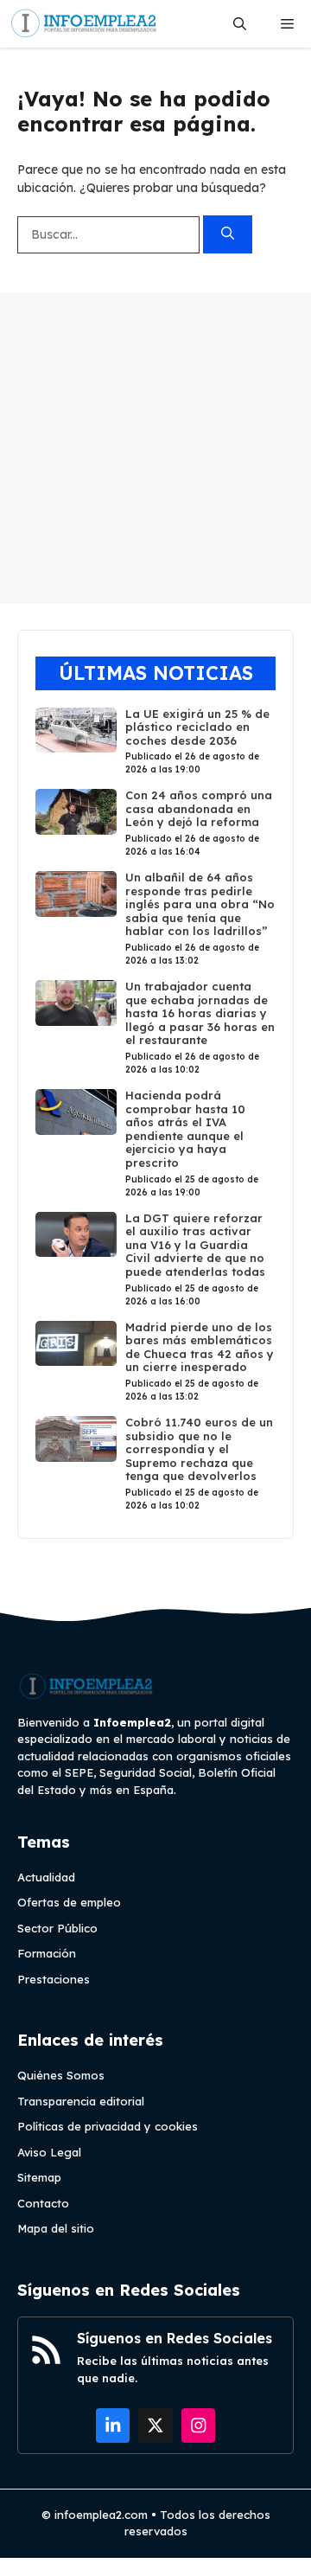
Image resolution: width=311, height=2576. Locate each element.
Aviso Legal (49, 2152)
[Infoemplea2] (84, 24)
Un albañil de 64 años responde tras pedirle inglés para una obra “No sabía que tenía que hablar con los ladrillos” (200, 904)
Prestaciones (54, 1979)
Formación (47, 1953)
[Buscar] (228, 235)
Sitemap (39, 2177)
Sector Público (57, 1928)
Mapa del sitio (56, 2228)
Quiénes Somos (61, 2075)
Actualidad (46, 1877)
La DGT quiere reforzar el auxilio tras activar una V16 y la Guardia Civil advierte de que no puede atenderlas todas (195, 1245)
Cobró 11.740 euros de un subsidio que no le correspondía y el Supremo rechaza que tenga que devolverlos (199, 1449)
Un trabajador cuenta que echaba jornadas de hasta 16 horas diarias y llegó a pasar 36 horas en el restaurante (200, 1013)
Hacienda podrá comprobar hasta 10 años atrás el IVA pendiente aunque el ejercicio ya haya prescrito (185, 1129)
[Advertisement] (155, 448)
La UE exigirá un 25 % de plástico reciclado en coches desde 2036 (197, 727)
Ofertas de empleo (69, 1902)
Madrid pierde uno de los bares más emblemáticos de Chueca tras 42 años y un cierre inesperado (200, 1347)
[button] (240, 24)
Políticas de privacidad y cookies (108, 2126)
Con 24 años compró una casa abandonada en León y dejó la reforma (199, 808)
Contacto (43, 2203)
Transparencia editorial (81, 2101)
